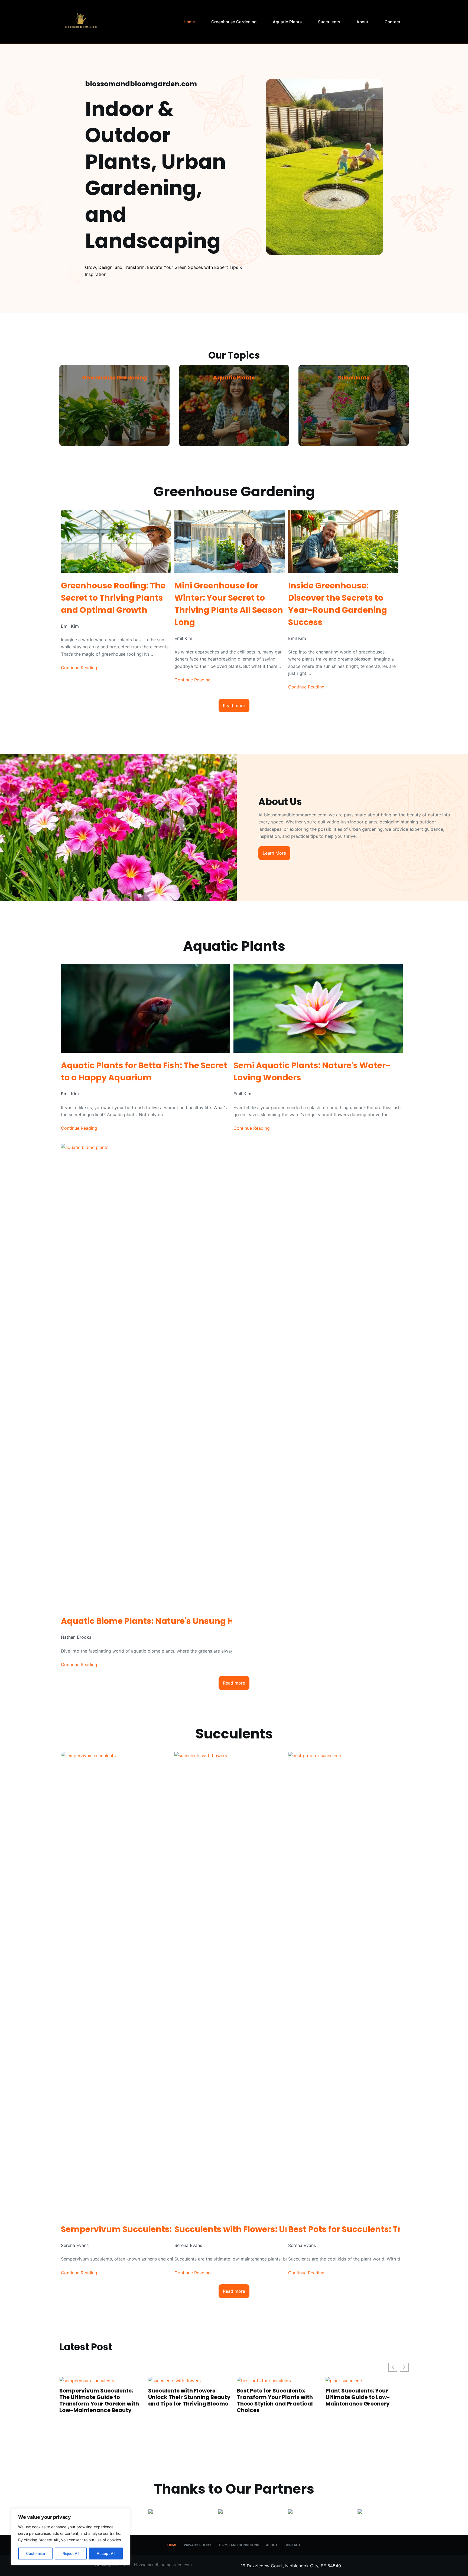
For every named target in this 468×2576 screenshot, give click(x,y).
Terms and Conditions (239, 2545)
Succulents (329, 22)
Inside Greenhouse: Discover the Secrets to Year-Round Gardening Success (338, 604)
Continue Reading (79, 668)
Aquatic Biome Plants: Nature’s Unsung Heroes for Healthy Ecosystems (365, 2437)
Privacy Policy (198, 2545)
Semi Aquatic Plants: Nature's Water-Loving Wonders (312, 1071)
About (362, 22)
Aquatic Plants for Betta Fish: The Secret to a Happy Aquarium (144, 1071)
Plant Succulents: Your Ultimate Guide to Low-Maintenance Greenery (182, 2397)
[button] (404, 2367)
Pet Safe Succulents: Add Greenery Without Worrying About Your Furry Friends (278, 2397)
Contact (393, 22)
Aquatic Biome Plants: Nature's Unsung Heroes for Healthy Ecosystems (209, 1621)
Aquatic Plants (287, 22)
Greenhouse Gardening (234, 22)
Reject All (71, 2553)
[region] (70, 2537)
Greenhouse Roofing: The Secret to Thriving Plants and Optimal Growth (113, 598)
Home (189, 22)
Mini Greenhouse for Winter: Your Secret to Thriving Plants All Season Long (229, 604)
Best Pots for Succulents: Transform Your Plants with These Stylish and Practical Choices (100, 2400)
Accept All (106, 2553)
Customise (35, 2553)
